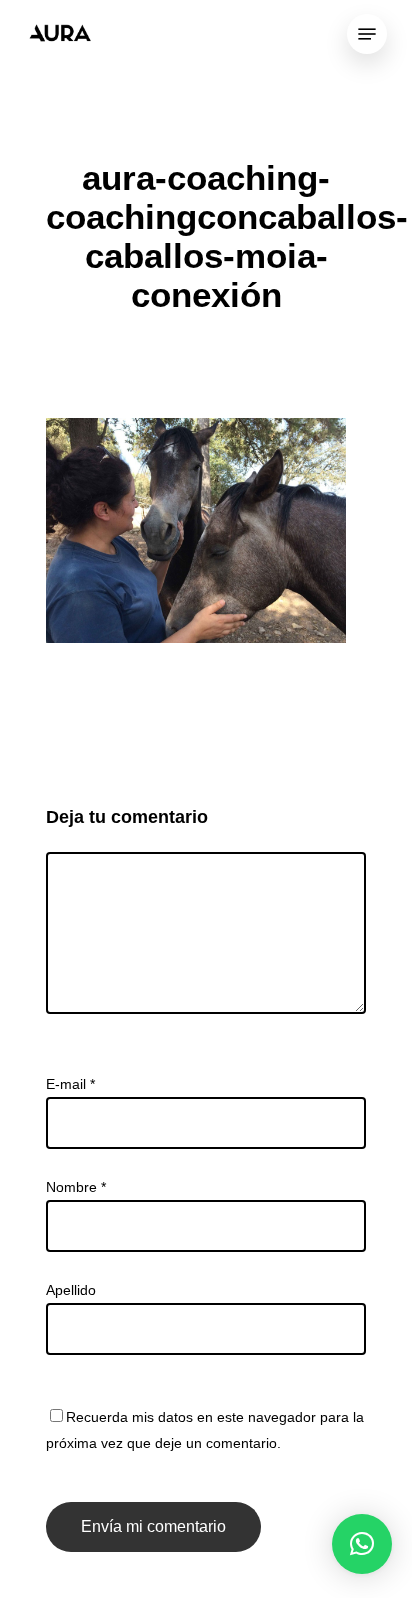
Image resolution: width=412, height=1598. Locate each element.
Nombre (76, 1187)
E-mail (70, 1084)
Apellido (71, 1290)
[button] (362, 1544)
